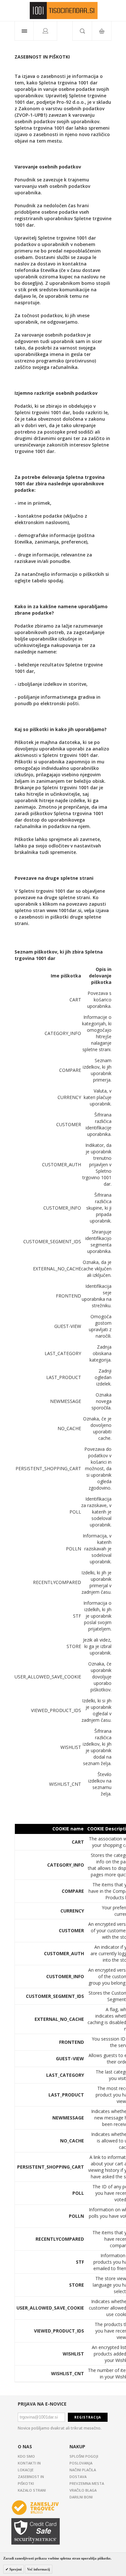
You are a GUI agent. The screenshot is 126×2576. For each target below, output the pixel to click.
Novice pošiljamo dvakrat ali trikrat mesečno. (60, 2428)
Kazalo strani (32, 2490)
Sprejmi (15, 2569)
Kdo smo (26, 2456)
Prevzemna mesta (87, 2483)
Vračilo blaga (83, 2490)
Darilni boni (81, 2497)
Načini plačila (83, 2470)
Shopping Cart (102, 31)
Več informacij (39, 2569)
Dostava (78, 2477)
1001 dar (64, 11)
